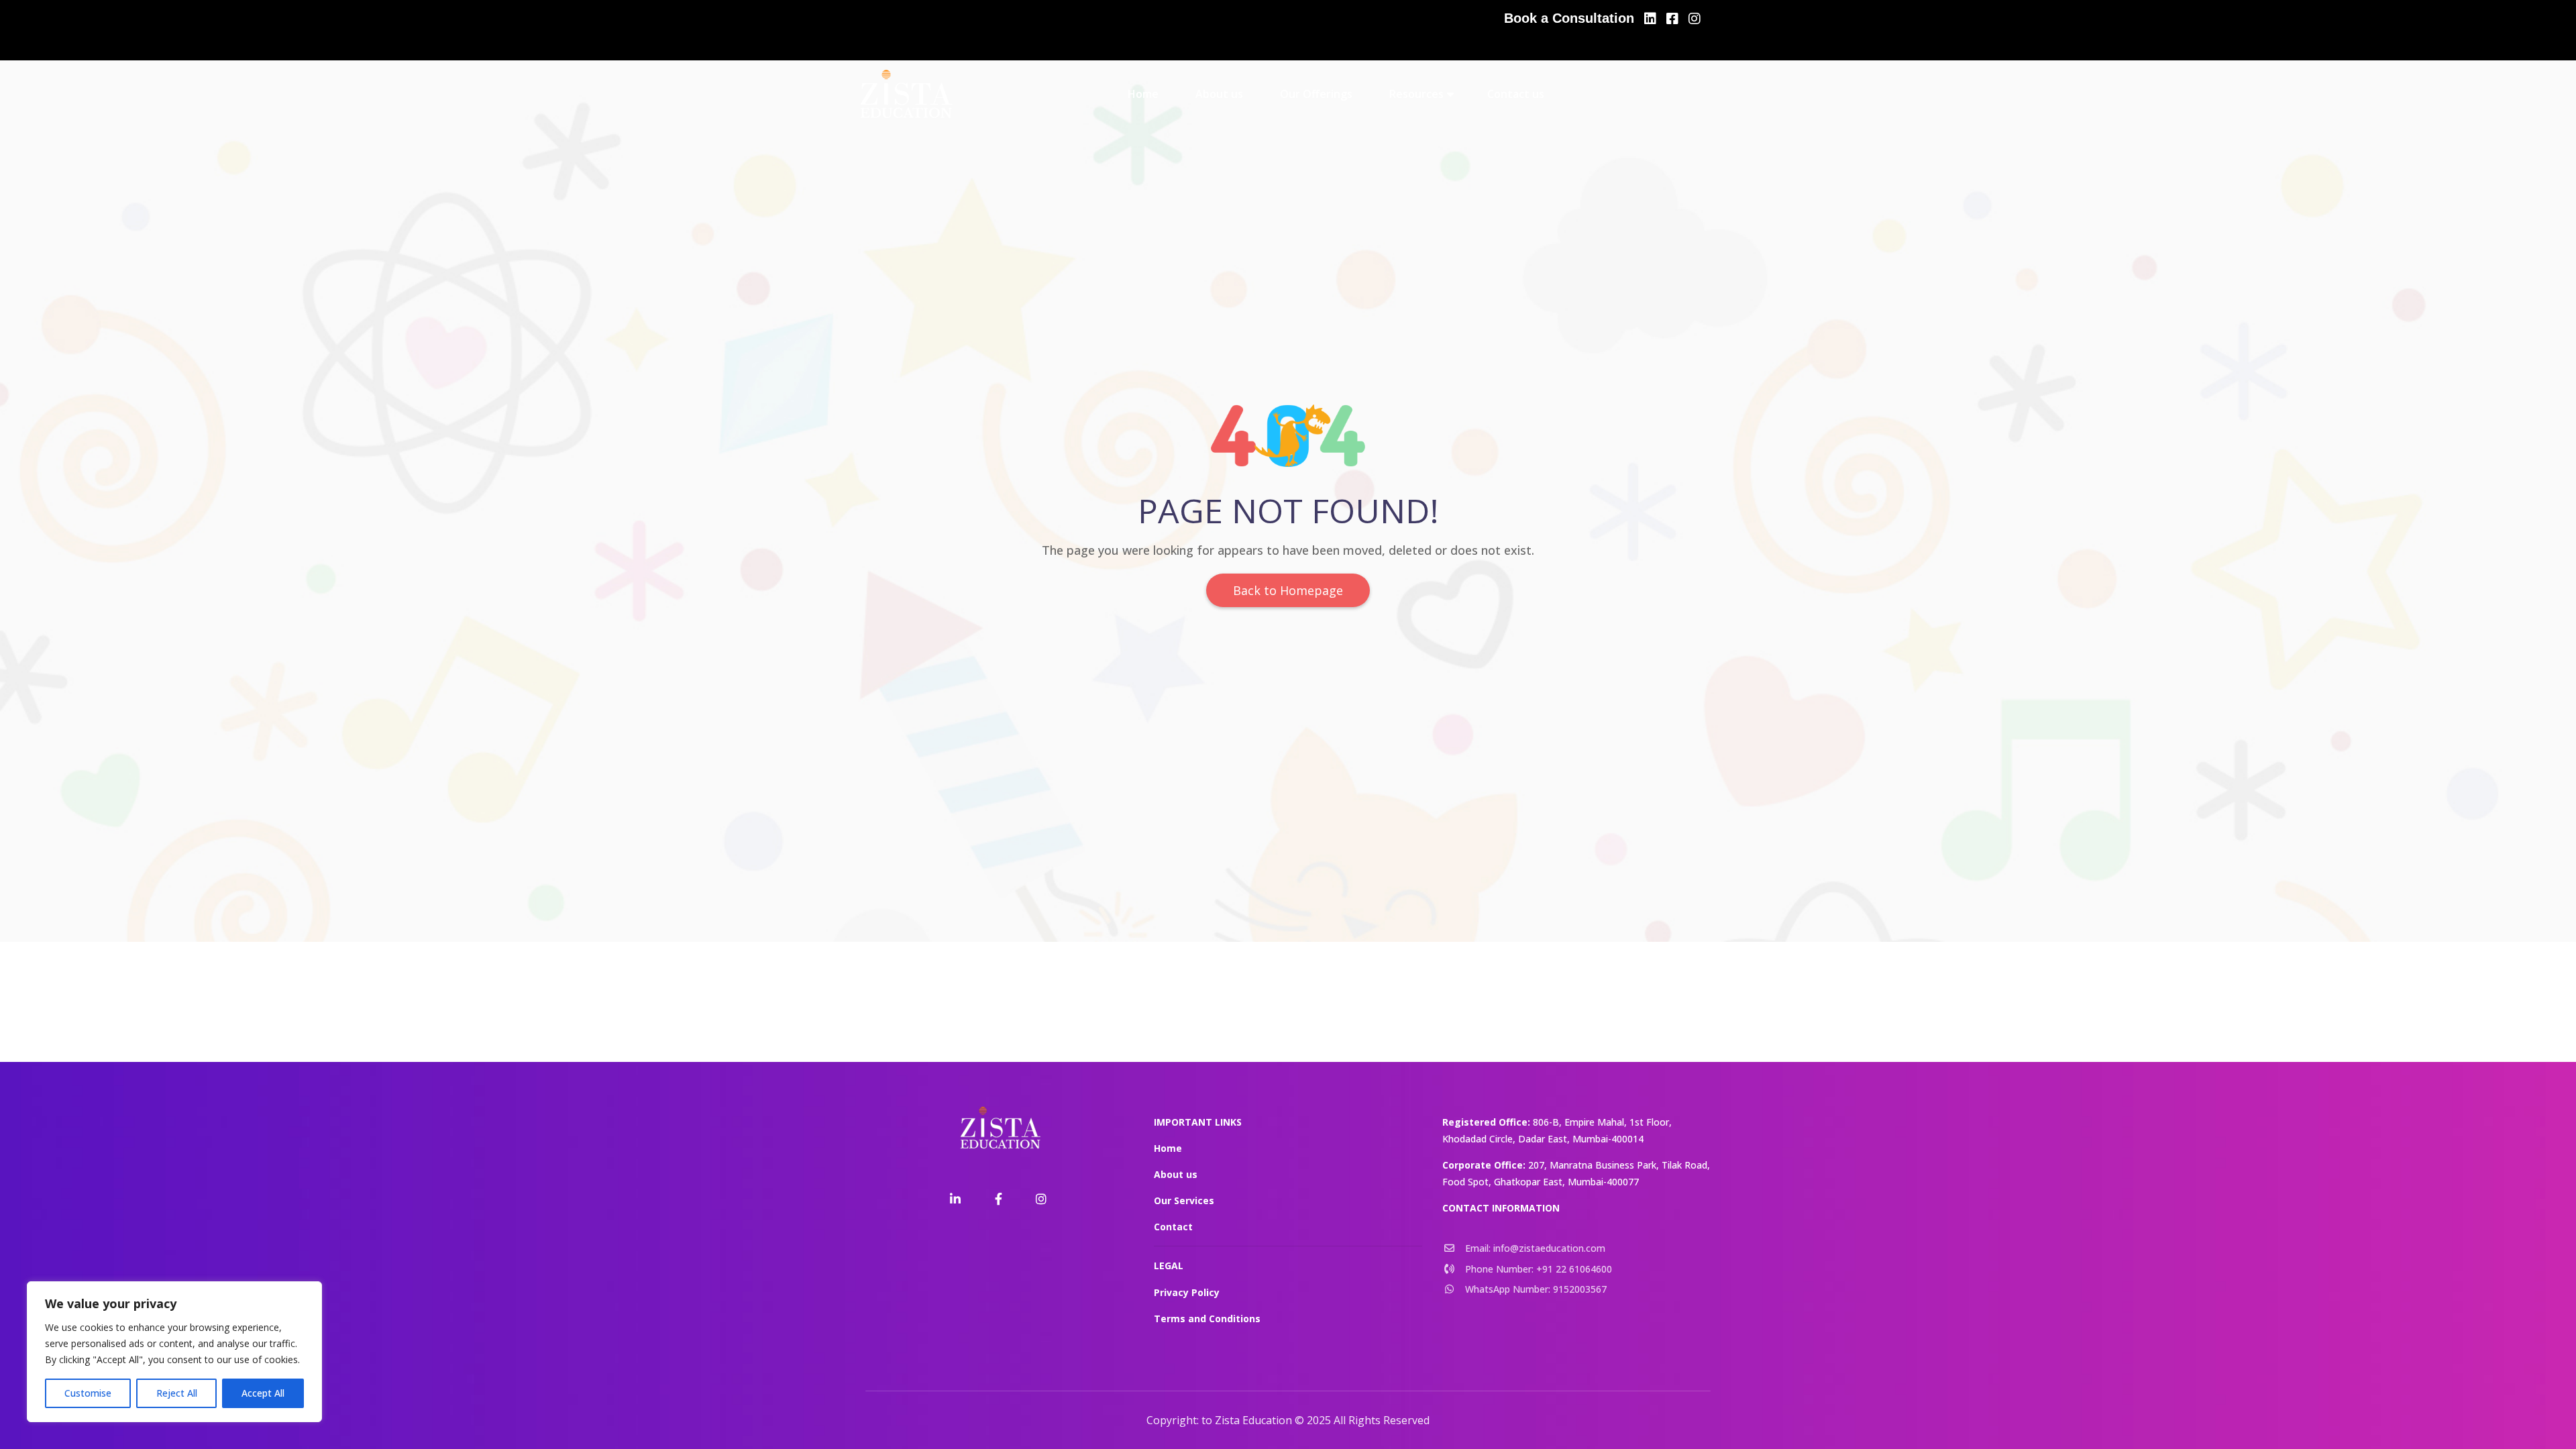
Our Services (1184, 1200)
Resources (1416, 94)
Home (1143, 94)
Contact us (1516, 94)
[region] (174, 1352)
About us (1219, 94)
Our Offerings (1316, 94)
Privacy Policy (1187, 1292)
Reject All (177, 1393)
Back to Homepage (1288, 590)
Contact (1173, 1227)
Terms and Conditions (1207, 1319)
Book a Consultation (1569, 18)
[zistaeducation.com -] (905, 94)
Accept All (263, 1393)
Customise (88, 1393)
